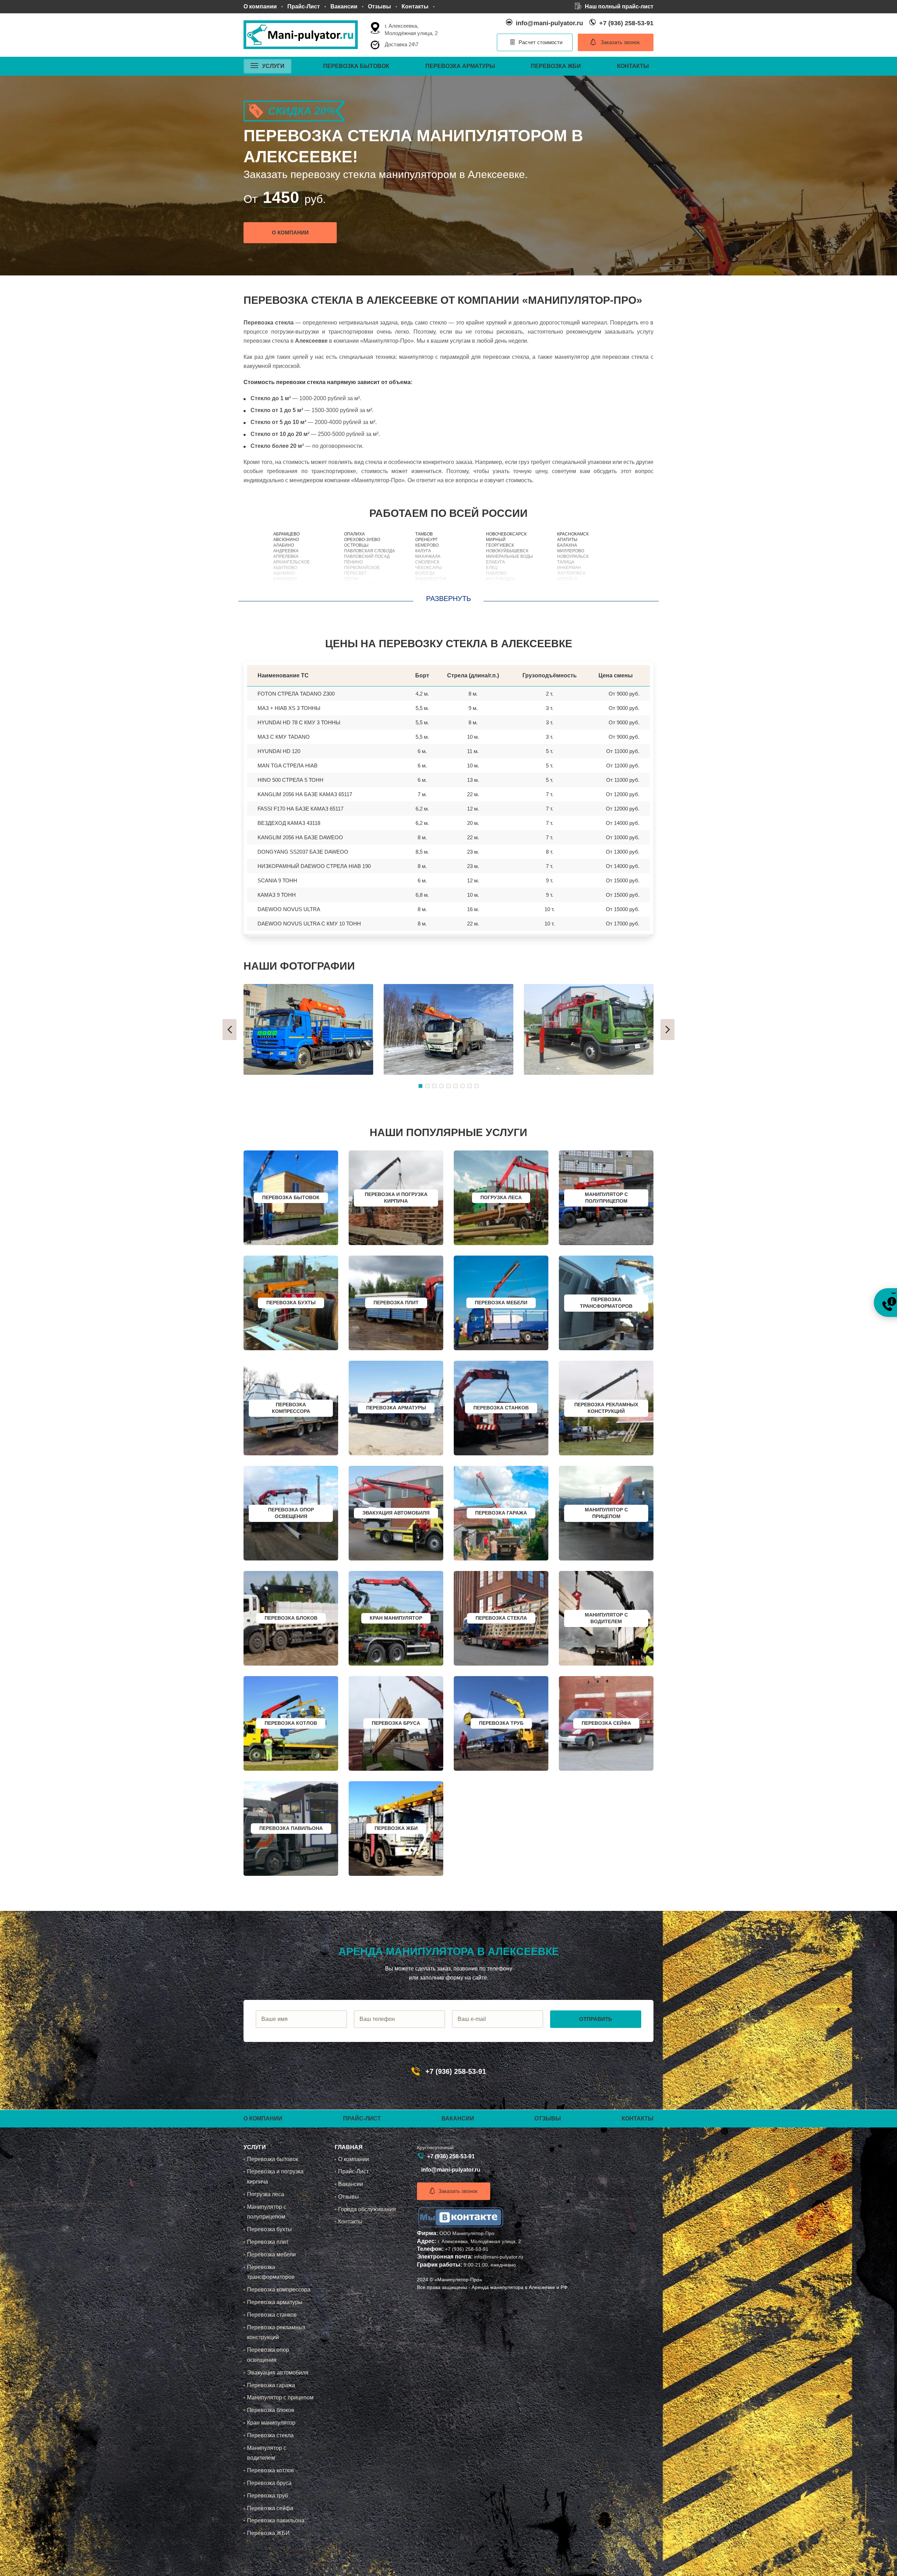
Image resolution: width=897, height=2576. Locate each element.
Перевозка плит (268, 2242)
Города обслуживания (367, 2209)
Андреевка (286, 551)
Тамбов (424, 534)
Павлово (496, 573)
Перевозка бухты (269, 2229)
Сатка (564, 585)
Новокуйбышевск (507, 551)
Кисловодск (501, 579)
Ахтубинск (570, 590)
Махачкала (428, 556)
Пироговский (360, 585)
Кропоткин (499, 585)
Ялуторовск (571, 573)
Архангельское (292, 562)
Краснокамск (573, 534)
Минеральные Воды (509, 556)
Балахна (567, 545)
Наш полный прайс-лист (619, 6)
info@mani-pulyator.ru (549, 23)
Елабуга (495, 562)
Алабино (284, 545)
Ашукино (284, 573)
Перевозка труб (268, 2496)
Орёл (421, 585)
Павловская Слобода (369, 551)
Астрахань (428, 590)
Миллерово (571, 551)
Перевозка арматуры (460, 66)
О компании (260, 6)
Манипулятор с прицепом (280, 2397)
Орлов (422, 596)
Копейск (567, 579)
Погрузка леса (266, 2194)
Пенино (353, 562)
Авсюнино (286, 540)
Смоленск (427, 562)
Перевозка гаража (271, 2385)
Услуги (273, 66)
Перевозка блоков (271, 2410)
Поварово (356, 590)
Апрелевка (286, 556)
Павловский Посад (367, 556)
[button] (230, 1030)
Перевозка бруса (269, 2483)
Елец (492, 568)
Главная (349, 2147)
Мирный (496, 540)
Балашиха (285, 585)
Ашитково (285, 568)
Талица (566, 562)
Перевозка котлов (271, 2470)
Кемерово (427, 545)
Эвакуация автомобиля (278, 2373)
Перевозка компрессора (279, 2290)
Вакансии (344, 6)
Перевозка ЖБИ (556, 66)
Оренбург (427, 540)
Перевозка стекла (270, 2435)
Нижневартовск (505, 596)
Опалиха (354, 534)
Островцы (356, 545)
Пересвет (355, 573)
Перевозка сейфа (270, 2508)
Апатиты (567, 540)
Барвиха (283, 590)
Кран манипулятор (271, 2423)
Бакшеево (285, 579)
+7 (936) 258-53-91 (626, 23)
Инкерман (569, 568)
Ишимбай (568, 596)
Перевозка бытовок (356, 66)
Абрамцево (286, 534)
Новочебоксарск (506, 534)
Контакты (415, 6)
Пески (351, 579)
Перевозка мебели (271, 2254)
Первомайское (362, 568)
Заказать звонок (620, 42)
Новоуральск (573, 556)
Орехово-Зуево (362, 540)
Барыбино (286, 596)
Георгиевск (500, 545)
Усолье (495, 590)
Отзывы (379, 6)
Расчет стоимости (540, 42)
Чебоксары (429, 568)
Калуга (423, 551)
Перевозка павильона (276, 2520)
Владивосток (431, 579)
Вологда (425, 573)
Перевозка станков (272, 2315)
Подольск (356, 596)
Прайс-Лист (304, 6)
